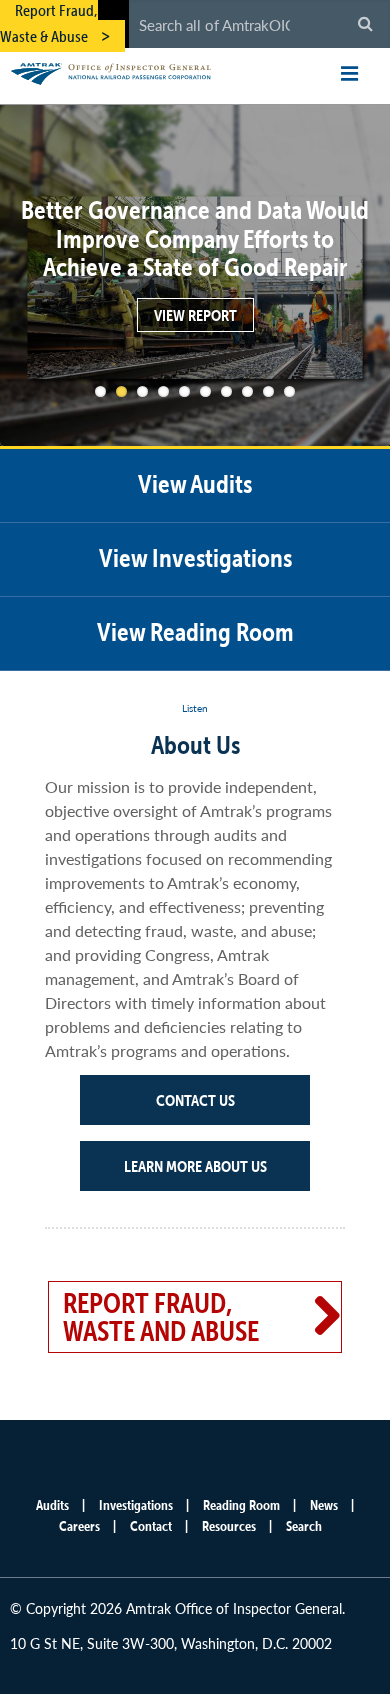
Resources (229, 1526)
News (324, 1505)
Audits (52, 1505)
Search (304, 1526)
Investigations (136, 1505)
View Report (195, 315)
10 (289, 391)
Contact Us (195, 1100)
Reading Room (241, 1505)
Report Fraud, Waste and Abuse (161, 1317)
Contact (151, 1526)
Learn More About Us (195, 1166)
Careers (79, 1526)
